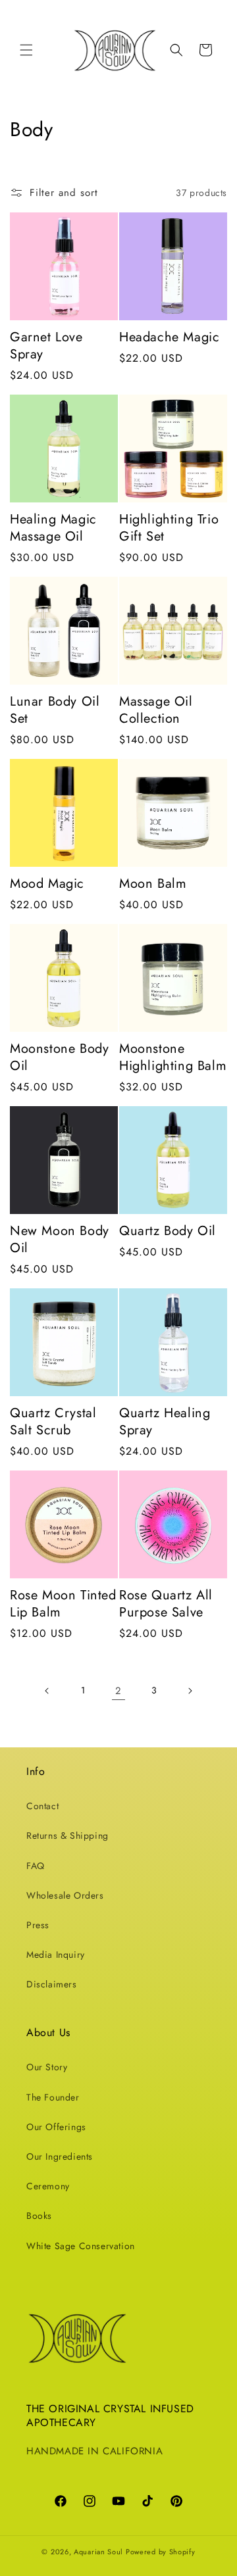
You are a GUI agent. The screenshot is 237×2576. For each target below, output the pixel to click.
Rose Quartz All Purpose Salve (166, 1604)
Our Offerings (56, 2127)
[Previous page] (47, 1691)
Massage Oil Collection (156, 710)
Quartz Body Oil (168, 1231)
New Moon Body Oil (60, 1240)
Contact (42, 1806)
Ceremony (48, 2186)
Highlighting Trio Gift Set (169, 528)
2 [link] (118, 1691)
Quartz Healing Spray (165, 1422)
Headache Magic (169, 337)
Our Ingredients (60, 2156)
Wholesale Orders (65, 1895)
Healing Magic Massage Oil (53, 528)
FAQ (36, 1866)
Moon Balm (153, 884)
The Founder (53, 2097)
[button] (26, 50)
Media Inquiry (56, 1955)
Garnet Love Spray (46, 346)
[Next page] (190, 1691)
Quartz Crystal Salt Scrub (53, 1422)
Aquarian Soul (98, 2552)
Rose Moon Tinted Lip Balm (63, 1604)
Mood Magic (47, 884)
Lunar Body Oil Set (55, 710)
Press (38, 1925)
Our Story (47, 2067)
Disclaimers (52, 1984)
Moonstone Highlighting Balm (173, 1057)
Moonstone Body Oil (59, 1057)
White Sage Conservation (81, 2246)
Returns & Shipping (67, 1835)
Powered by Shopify (161, 2552)
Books (39, 2216)
